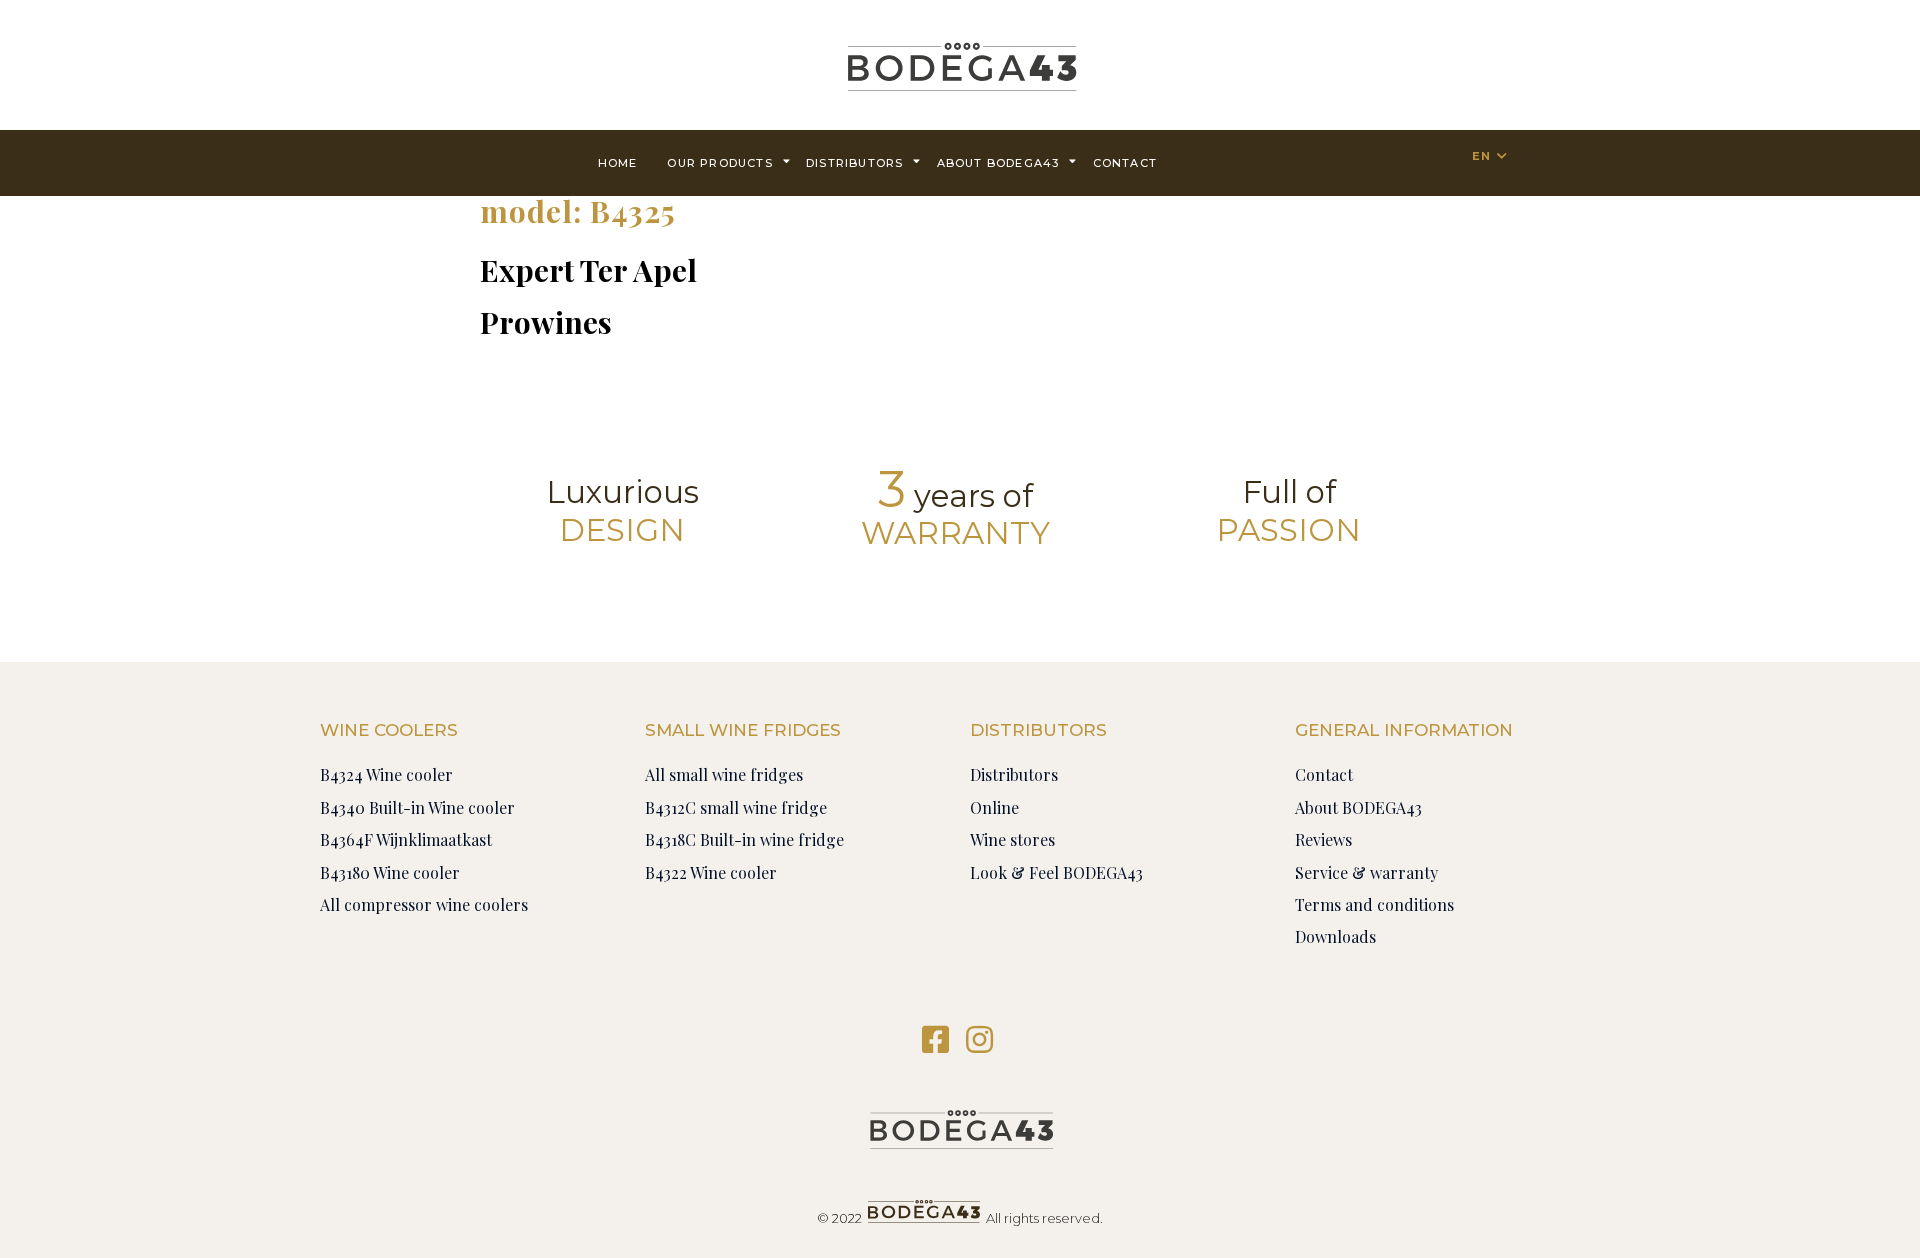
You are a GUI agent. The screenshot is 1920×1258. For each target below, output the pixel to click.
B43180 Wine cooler (390, 872)
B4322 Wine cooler (711, 872)
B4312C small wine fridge (736, 807)
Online (994, 807)
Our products (719, 163)
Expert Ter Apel (588, 270)
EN (1481, 156)
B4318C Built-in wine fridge (744, 839)
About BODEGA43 (998, 163)
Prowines (546, 322)
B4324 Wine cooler (386, 774)
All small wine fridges (724, 774)
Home (618, 163)
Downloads (1335, 936)
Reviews (1323, 839)
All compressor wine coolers (424, 904)
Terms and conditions (1374, 904)
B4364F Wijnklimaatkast (406, 839)
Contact (1324, 774)
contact (1125, 163)
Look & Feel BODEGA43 (1056, 872)
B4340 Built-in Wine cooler (417, 807)
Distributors (854, 163)
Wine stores (1012, 839)
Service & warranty (1366, 872)
